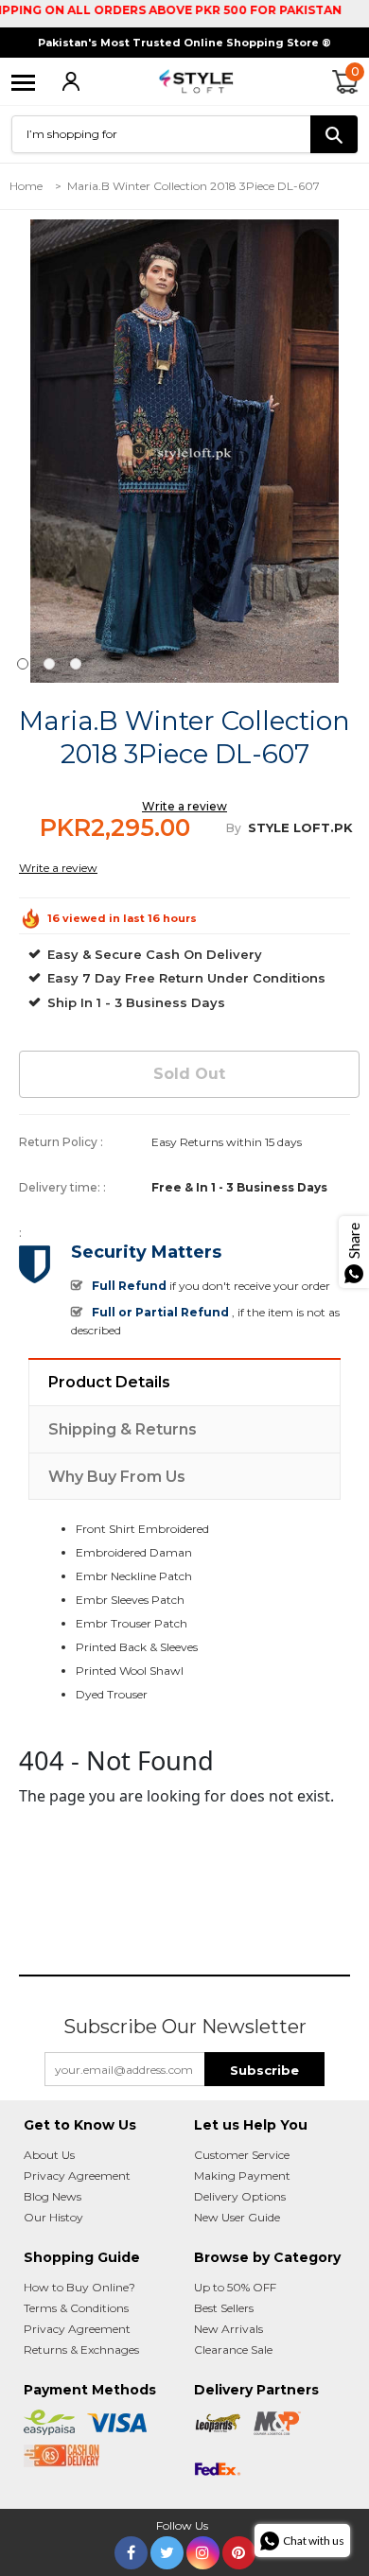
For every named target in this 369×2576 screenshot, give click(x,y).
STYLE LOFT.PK (300, 827)
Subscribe (264, 2070)
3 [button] (76, 664)
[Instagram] (203, 2549)
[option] (184, 451)
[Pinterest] (239, 2549)
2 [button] (49, 664)
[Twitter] (167, 2549)
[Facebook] (131, 2549)
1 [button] (23, 664)
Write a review (184, 806)
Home (26, 186)
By (234, 828)
